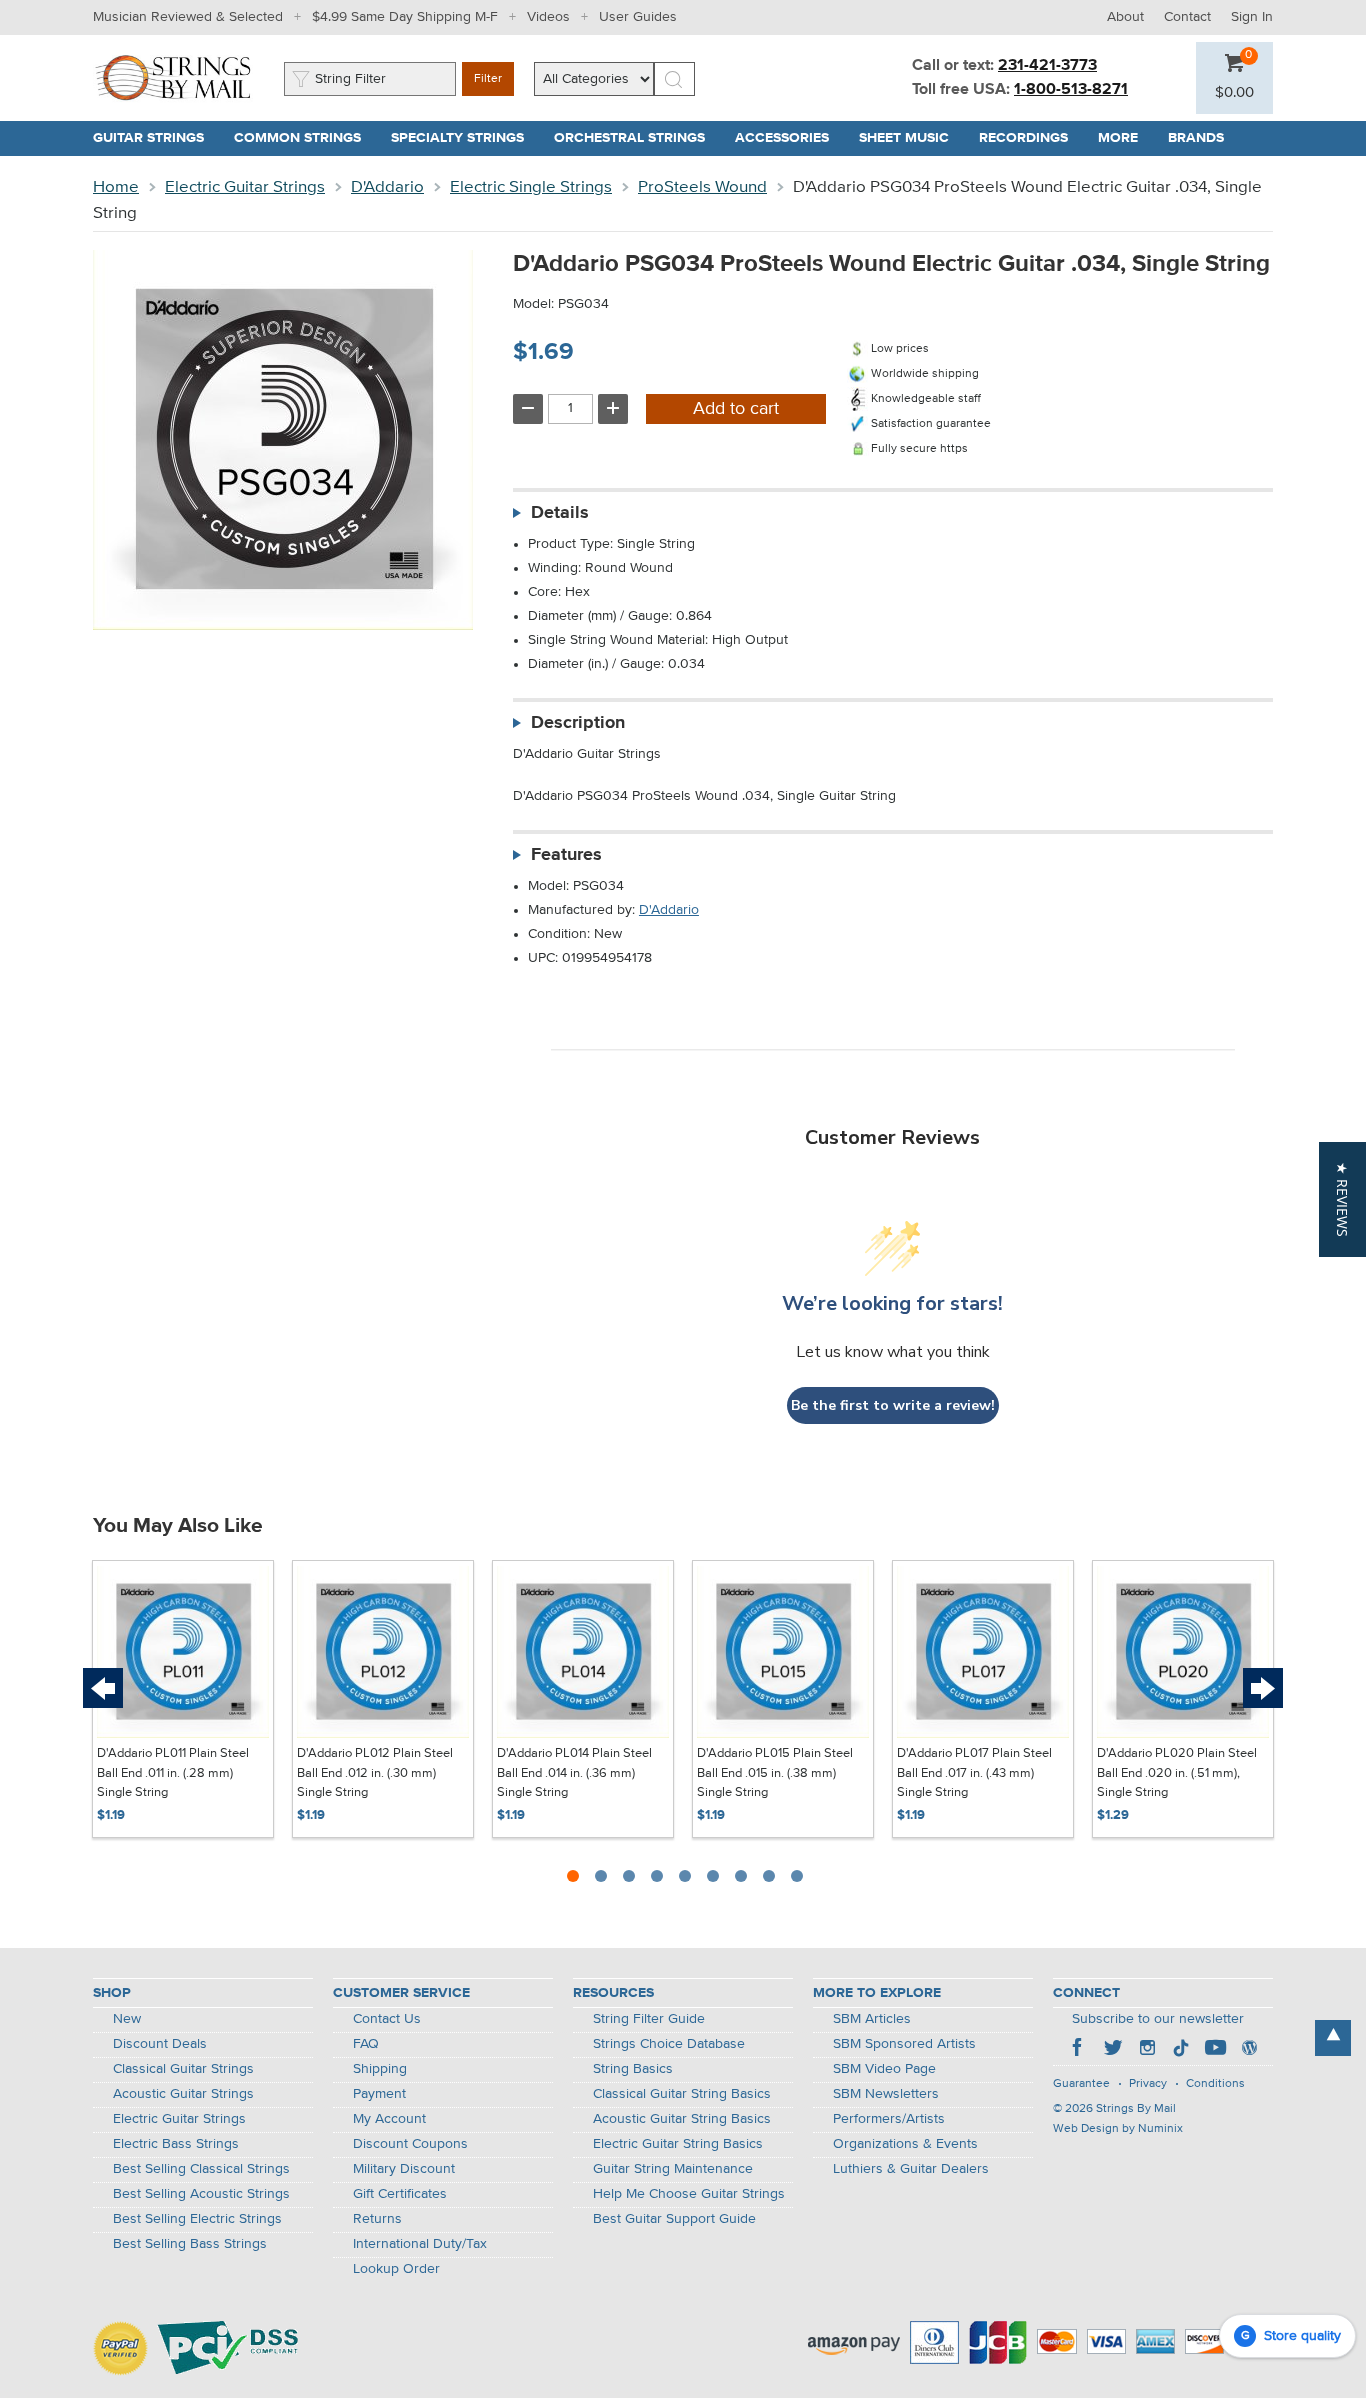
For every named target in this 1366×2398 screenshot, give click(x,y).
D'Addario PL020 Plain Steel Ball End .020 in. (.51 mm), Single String (1177, 1773)
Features (566, 855)
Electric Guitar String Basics (678, 2144)
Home (116, 187)
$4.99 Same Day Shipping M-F (405, 17)
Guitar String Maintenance (673, 2169)
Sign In (1252, 17)
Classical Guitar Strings (183, 2069)
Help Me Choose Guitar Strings (689, 2194)
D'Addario (387, 187)
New (127, 2019)
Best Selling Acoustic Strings (201, 2194)
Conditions (1215, 2084)
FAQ (366, 2044)
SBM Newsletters (886, 2094)
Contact (1187, 17)
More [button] (1125, 138)
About (1125, 17)
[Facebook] (1079, 2050)
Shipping (380, 2069)
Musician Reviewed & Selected (188, 17)
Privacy (1148, 2084)
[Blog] (1249, 2050)
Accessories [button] (789, 138)
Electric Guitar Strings (245, 187)
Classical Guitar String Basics (682, 2094)
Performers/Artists (889, 2119)
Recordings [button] (1031, 138)
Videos (548, 17)
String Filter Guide (649, 2019)
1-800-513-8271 (1071, 90)
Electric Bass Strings (176, 2144)
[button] (1234, 93)
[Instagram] (1147, 2050)
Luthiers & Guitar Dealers (911, 2169)
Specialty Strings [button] (465, 138)
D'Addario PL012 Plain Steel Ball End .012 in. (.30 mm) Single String (375, 1773)
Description (578, 723)
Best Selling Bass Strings (190, 2244)
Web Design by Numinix (1118, 2129)
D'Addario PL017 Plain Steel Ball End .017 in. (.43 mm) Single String (974, 1773)
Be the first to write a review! (893, 1405)
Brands (1196, 138)
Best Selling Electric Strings (197, 2219)
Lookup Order (396, 2269)
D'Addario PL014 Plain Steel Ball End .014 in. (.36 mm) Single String (574, 1773)
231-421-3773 (1047, 66)
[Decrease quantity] (528, 409)
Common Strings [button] (305, 138)
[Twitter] (1113, 2050)
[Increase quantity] (613, 409)
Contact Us (387, 2019)
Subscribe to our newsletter (1158, 2019)
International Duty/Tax (420, 2244)
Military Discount (404, 2169)
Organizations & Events (905, 2144)
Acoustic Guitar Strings (183, 2094)
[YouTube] (1215, 2050)
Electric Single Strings (531, 187)
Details (560, 513)
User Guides (638, 17)
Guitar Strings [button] (156, 138)
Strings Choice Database (669, 2044)
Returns (377, 2219)
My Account (389, 2119)
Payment (379, 2094)
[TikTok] (1181, 2050)
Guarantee (1081, 2084)
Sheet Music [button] (911, 138)
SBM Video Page (884, 2069)
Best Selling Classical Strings (201, 2169)
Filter (488, 79)
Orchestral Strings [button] (637, 138)
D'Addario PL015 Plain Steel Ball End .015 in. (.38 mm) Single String (775, 1773)
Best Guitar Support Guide (674, 2219)
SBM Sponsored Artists (904, 2044)
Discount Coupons (410, 2144)
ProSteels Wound (702, 187)
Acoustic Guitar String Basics (682, 2119)
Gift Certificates (400, 2194)
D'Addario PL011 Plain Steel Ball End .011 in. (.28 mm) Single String (173, 1773)
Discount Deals (160, 2044)
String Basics (633, 2069)
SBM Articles (872, 2019)
